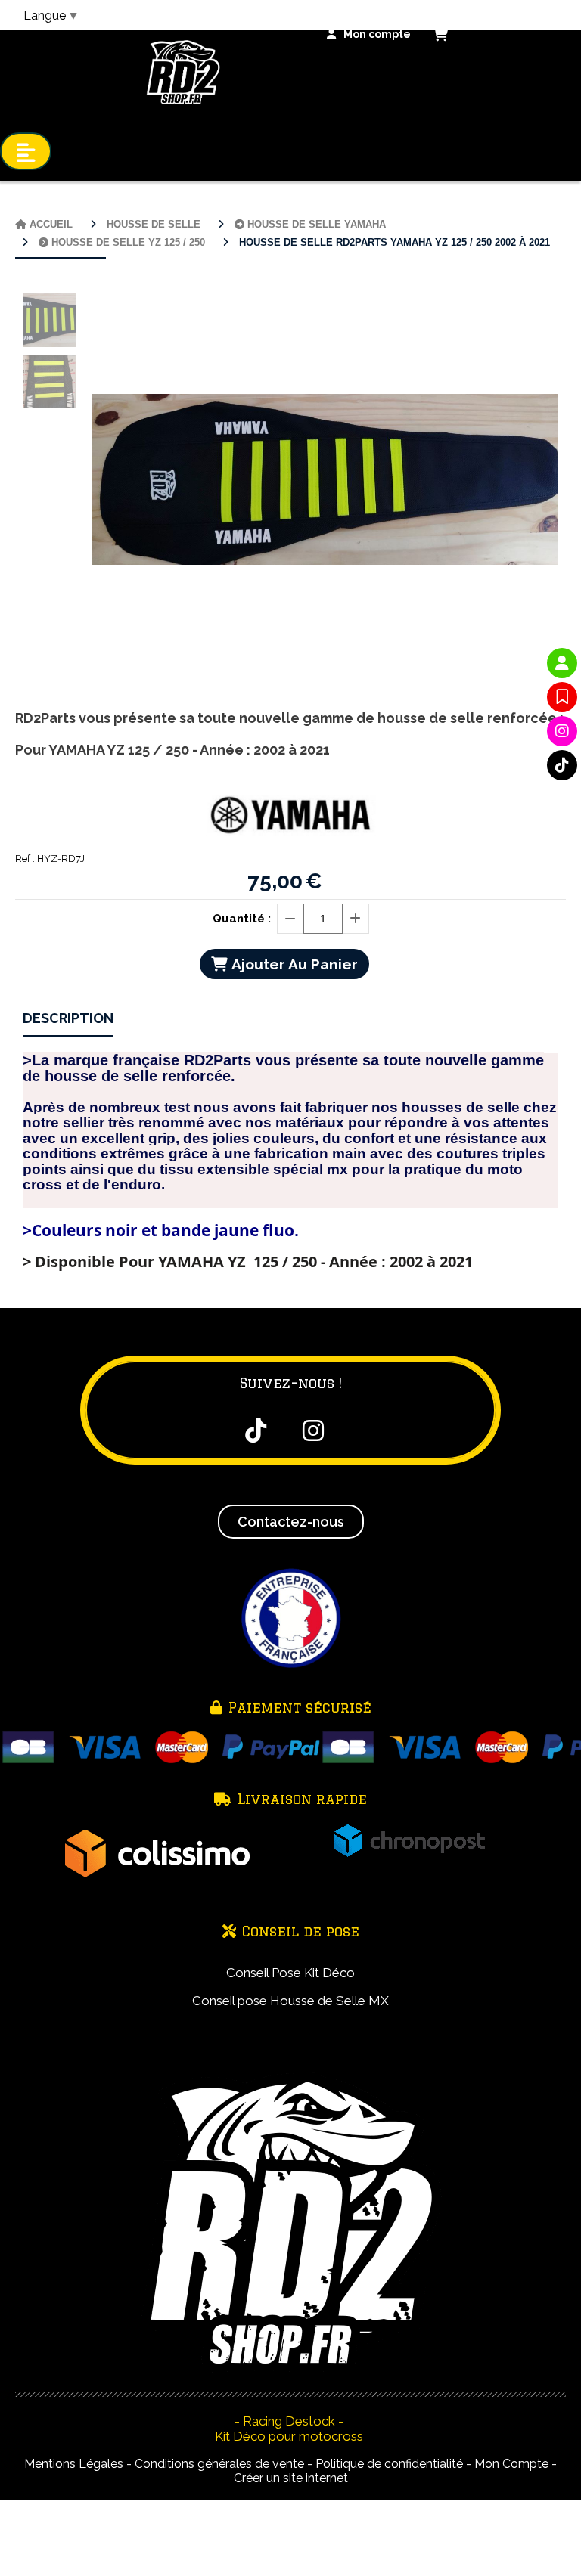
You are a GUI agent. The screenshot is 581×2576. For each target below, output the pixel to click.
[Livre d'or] (562, 697)
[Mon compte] (562, 663)
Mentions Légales (74, 2464)
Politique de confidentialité (389, 2464)
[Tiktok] (562, 765)
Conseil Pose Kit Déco (290, 1973)
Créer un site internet (291, 2478)
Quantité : (242, 919)
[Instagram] (562, 731)
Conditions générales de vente (219, 2464)
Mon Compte (511, 2464)
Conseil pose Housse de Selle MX (290, 2001)
